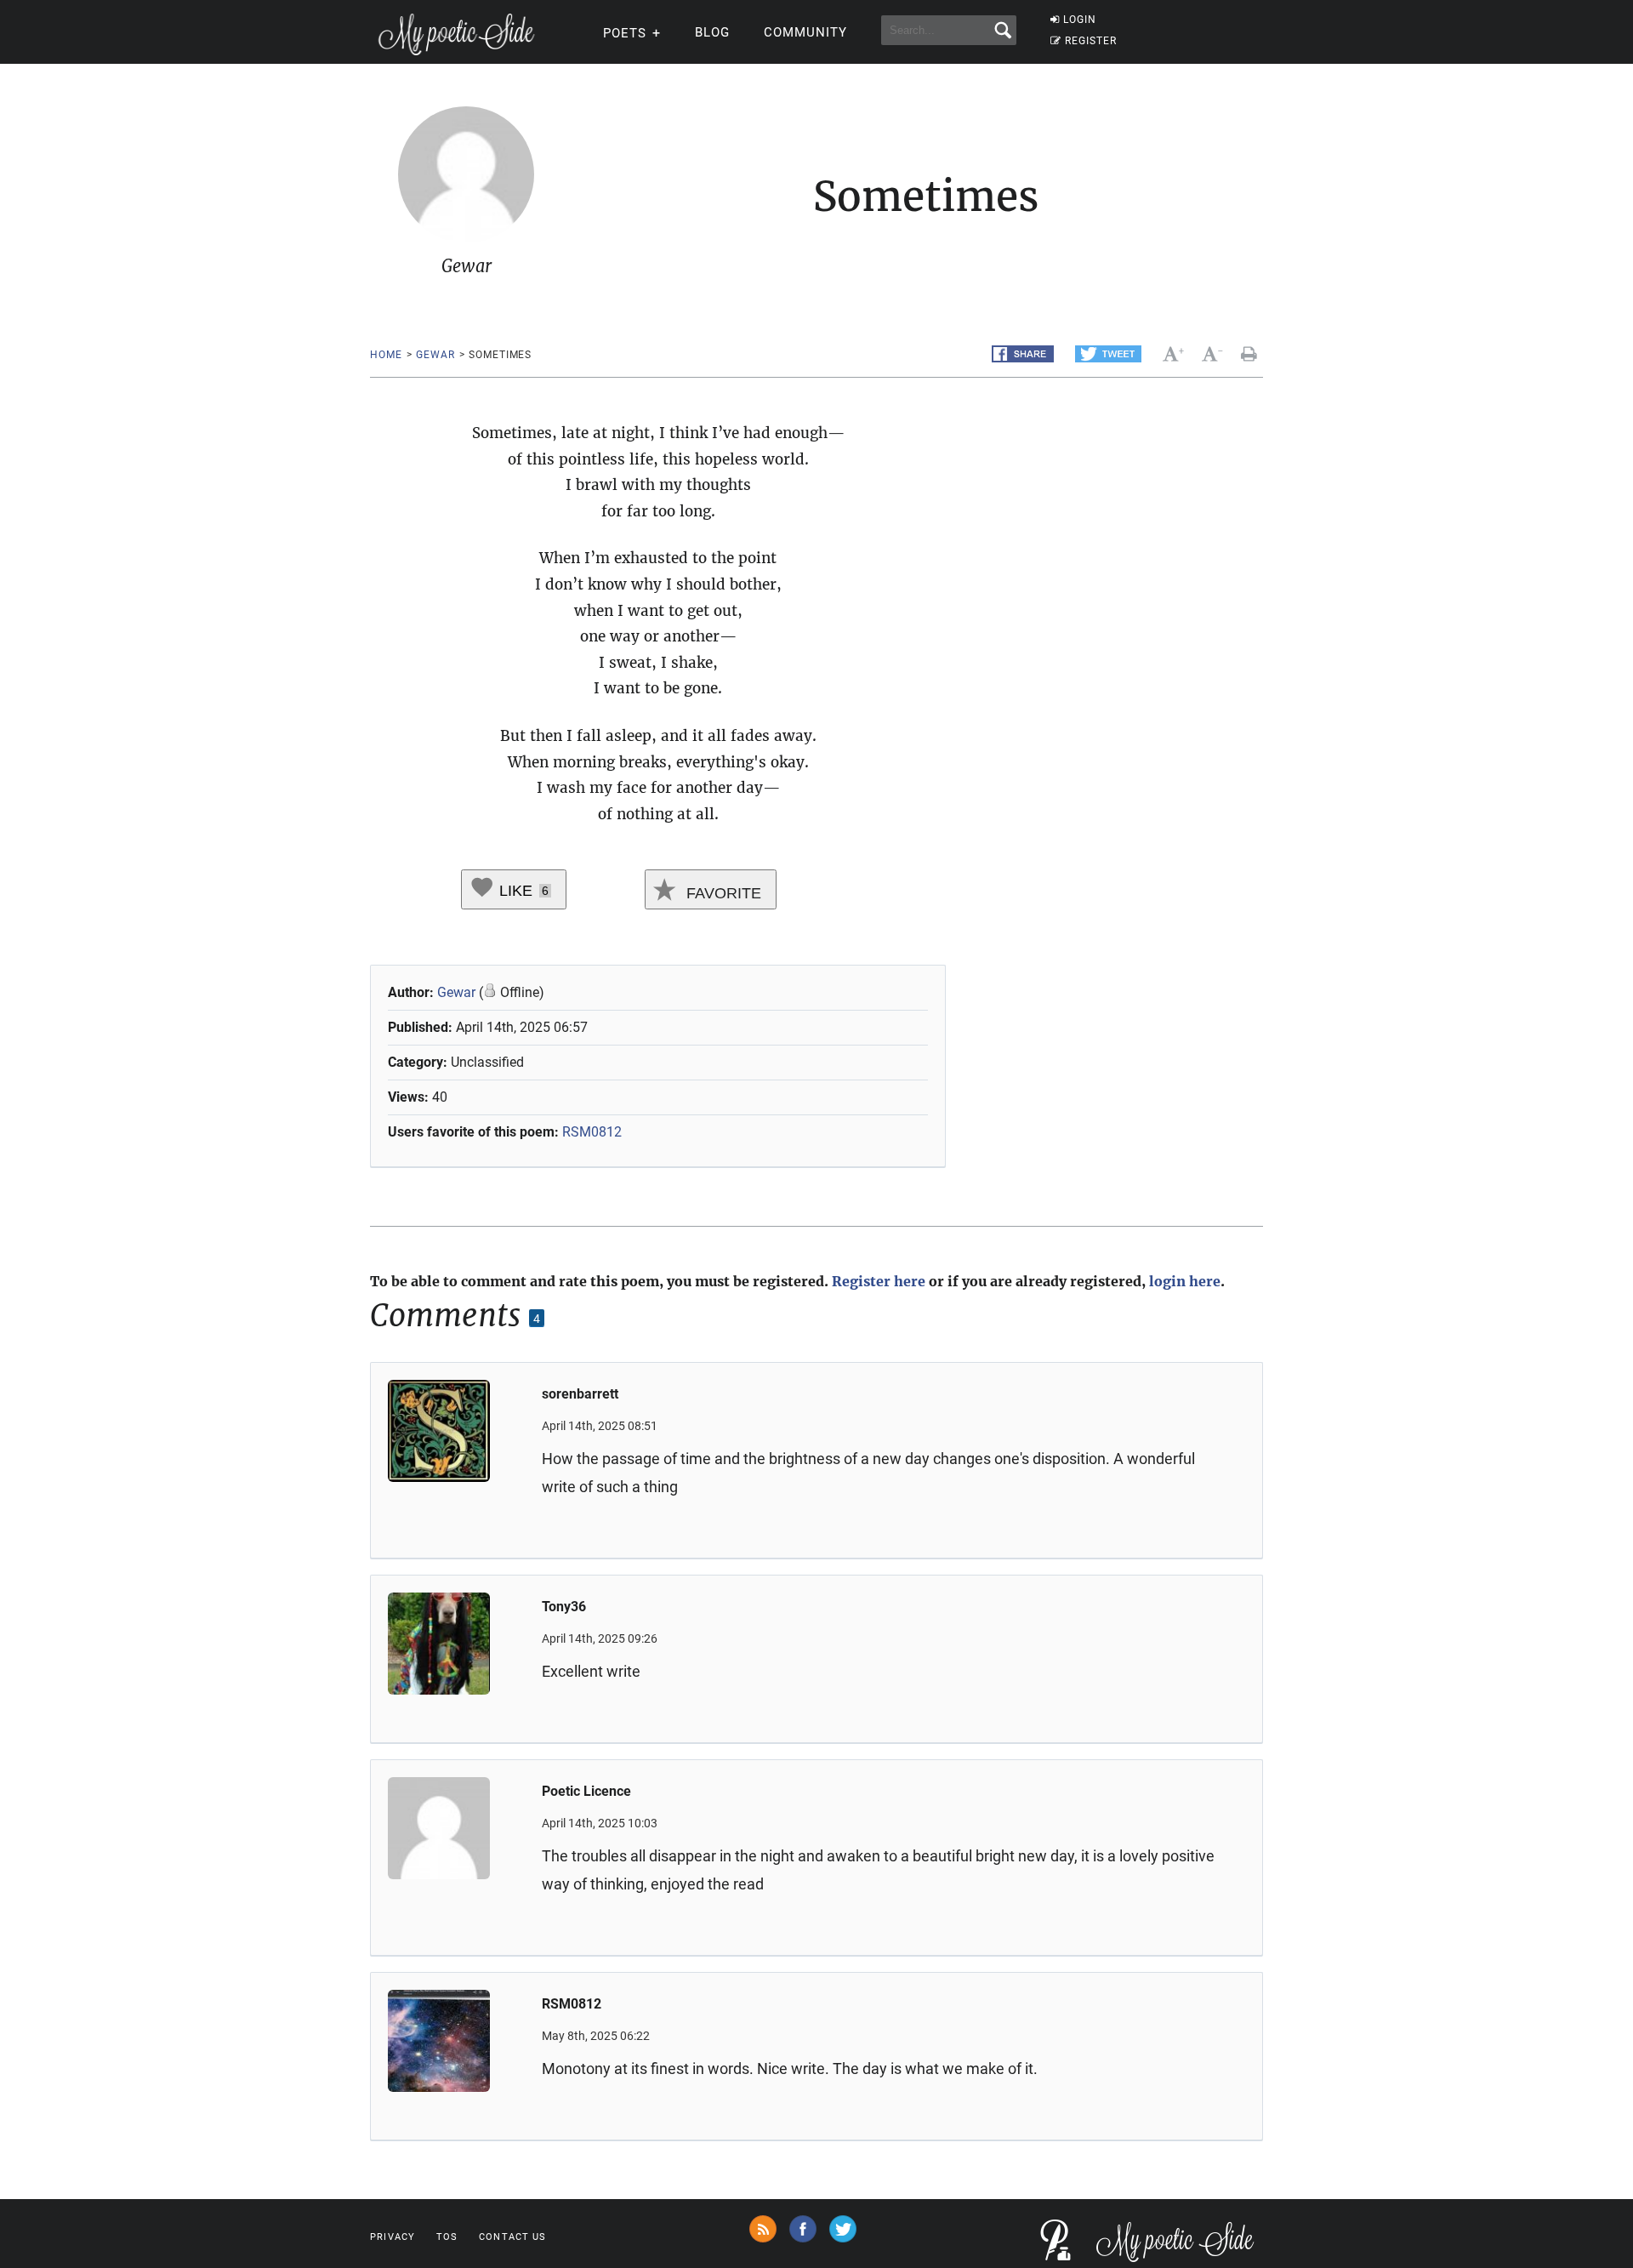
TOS (447, 2237)
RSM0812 (592, 1132)
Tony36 (564, 1607)
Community (805, 32)
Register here (879, 1281)
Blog (712, 32)
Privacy (393, 2237)
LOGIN (1080, 20)
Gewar (435, 355)
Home (386, 355)
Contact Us (512, 2237)
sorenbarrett (580, 1394)
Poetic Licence (586, 1791)
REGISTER (1091, 41)
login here (1185, 1281)
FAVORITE (722, 893)
